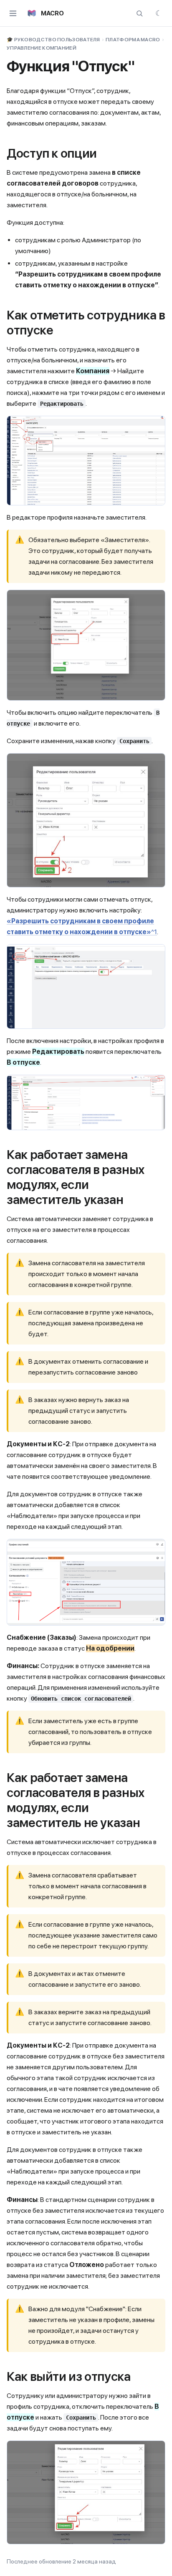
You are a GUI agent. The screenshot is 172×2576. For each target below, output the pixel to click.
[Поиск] (139, 13)
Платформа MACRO (133, 40)
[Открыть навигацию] (13, 13)
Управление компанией (42, 48)
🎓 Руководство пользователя (53, 40)
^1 (154, 932)
